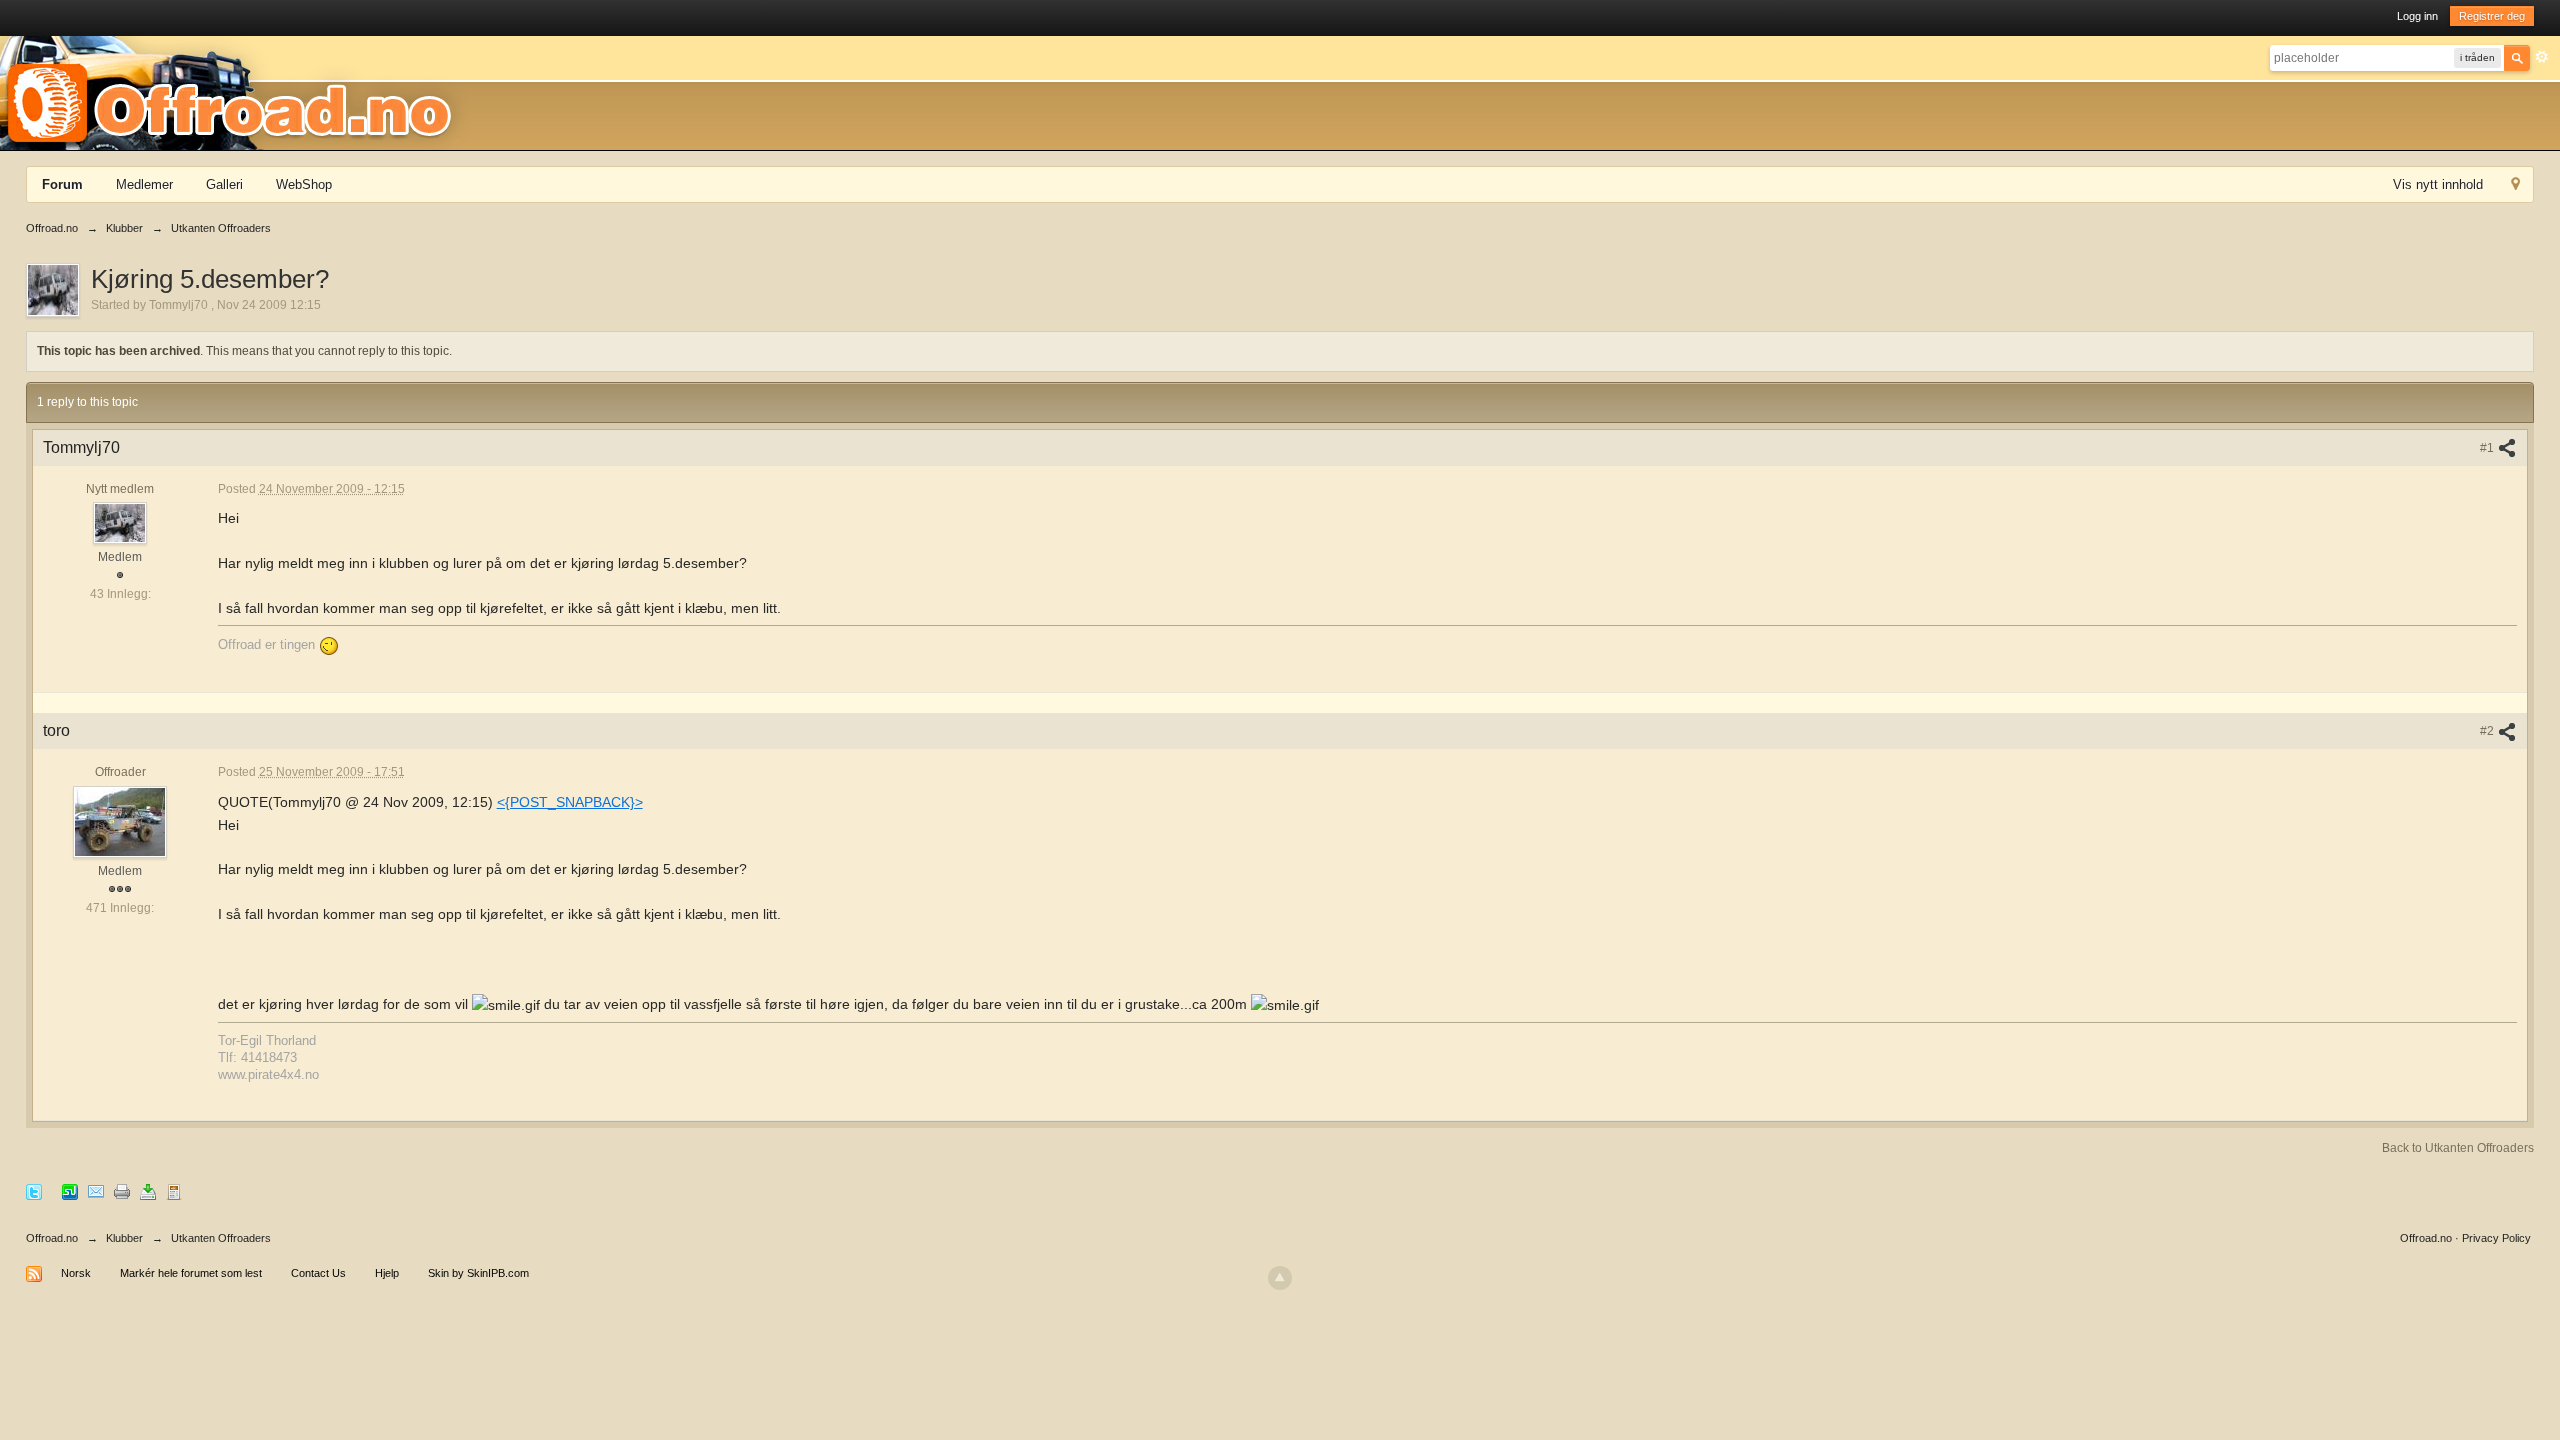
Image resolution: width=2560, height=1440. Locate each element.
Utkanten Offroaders (221, 1238)
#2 (2488, 731)
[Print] (122, 1190)
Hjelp (387, 1273)
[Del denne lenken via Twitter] (34, 1190)
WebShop (304, 184)
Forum (62, 184)
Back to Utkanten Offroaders (2458, 1148)
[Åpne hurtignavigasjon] (2515, 186)
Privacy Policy (2496, 1238)
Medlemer (144, 184)
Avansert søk (2542, 57)
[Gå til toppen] (1280, 1278)
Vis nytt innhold (2438, 184)
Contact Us (318, 1273)
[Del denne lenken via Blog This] (174, 1190)
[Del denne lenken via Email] (96, 1190)
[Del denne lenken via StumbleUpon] (70, 1190)
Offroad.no (52, 1238)
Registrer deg (2492, 16)
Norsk (76, 1273)
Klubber (124, 1238)
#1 (2488, 448)
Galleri (224, 184)
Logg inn (2417, 16)
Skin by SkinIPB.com (478, 1273)
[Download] (148, 1190)
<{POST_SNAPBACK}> (570, 802)
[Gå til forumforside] (236, 92)
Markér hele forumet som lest (191, 1273)
